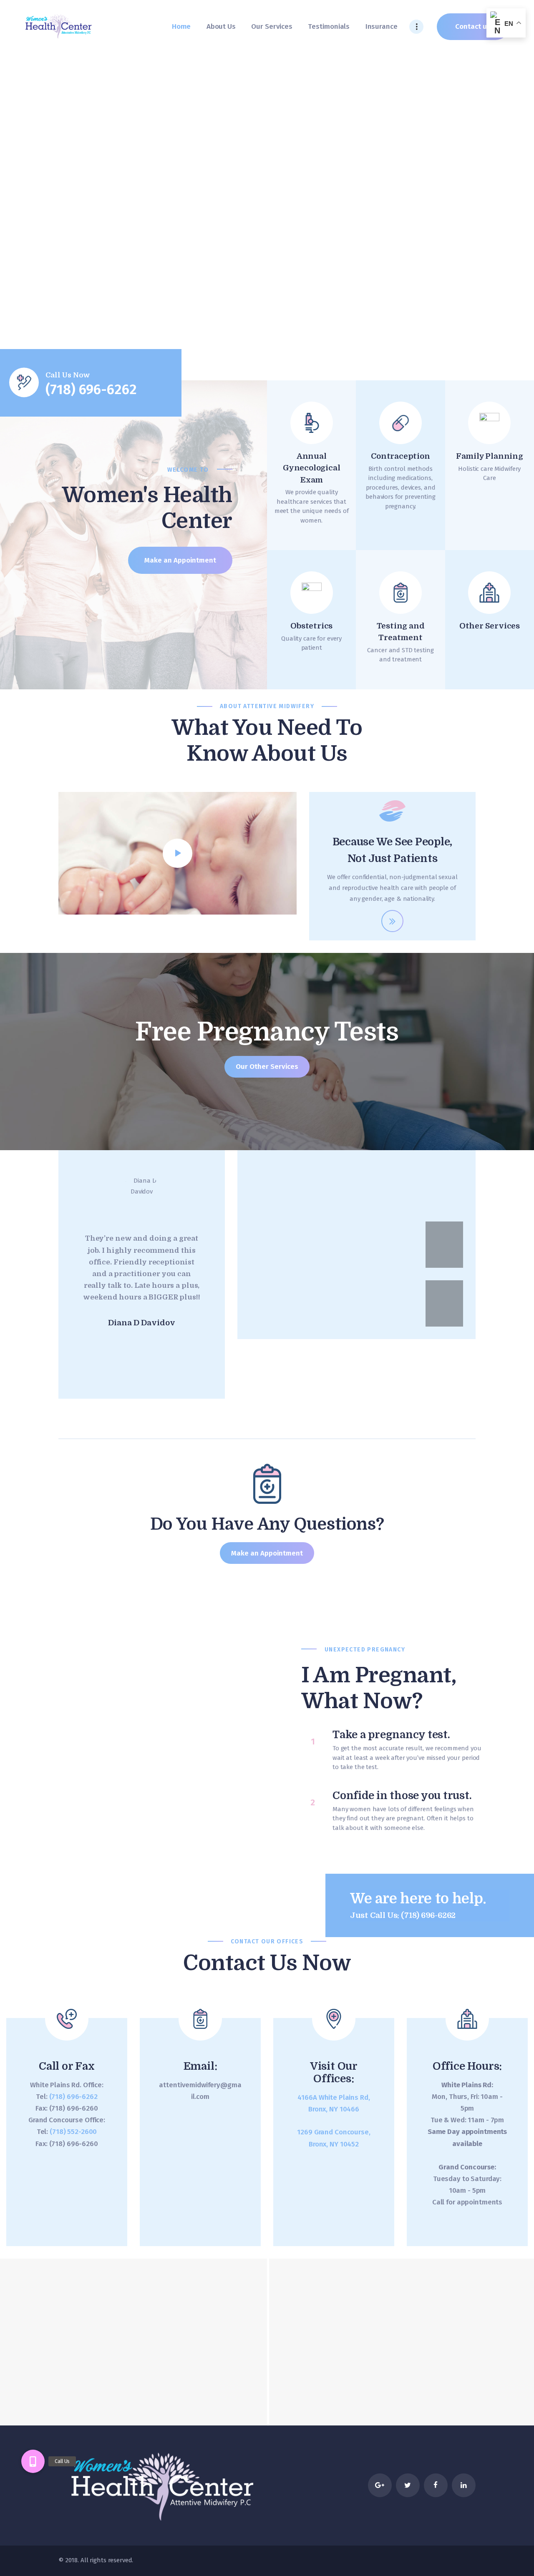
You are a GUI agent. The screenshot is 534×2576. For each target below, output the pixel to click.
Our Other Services (267, 1066)
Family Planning (490, 456)
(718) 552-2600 (73, 2131)
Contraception (400, 456)
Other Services (490, 626)
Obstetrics (311, 626)
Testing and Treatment (401, 632)
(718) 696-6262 (73, 2096)
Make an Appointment (267, 1553)
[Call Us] (33, 2461)
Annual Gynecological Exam (311, 468)
